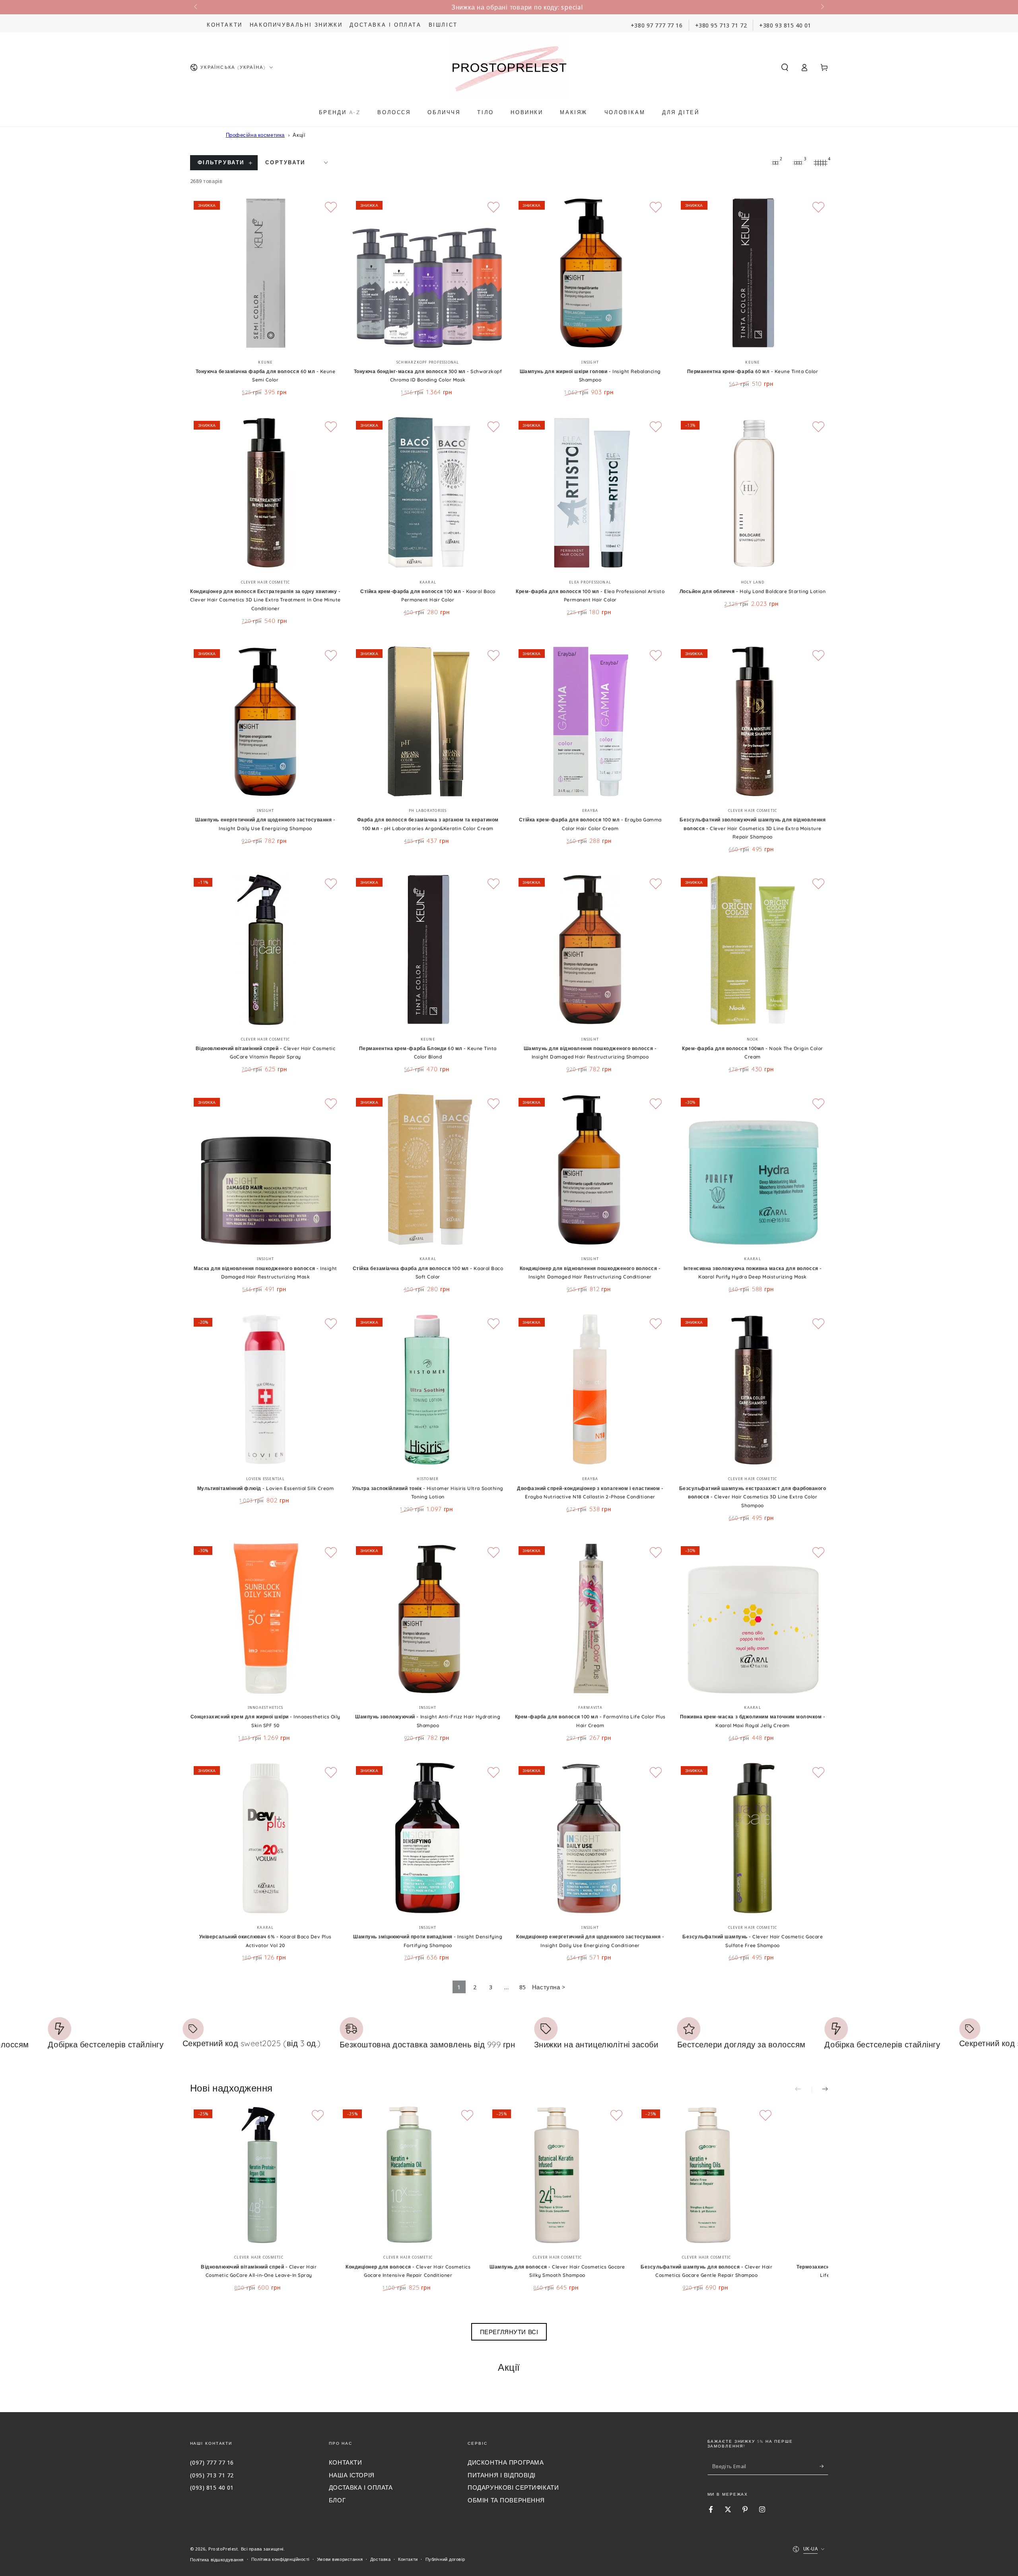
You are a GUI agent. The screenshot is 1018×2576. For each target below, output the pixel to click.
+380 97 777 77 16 (657, 25)
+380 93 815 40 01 (785, 25)
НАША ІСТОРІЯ (352, 2475)
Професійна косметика (255, 135)
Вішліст (443, 25)
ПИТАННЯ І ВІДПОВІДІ (502, 2475)
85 (523, 1987)
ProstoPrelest (223, 2549)
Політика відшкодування (217, 2559)
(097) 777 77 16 (212, 2462)
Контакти (225, 25)
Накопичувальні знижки (296, 25)
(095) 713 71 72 (212, 2475)
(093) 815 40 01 (212, 2487)
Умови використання (340, 2559)
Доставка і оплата (385, 25)
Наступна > (549, 1987)
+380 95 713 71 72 (721, 25)
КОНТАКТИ (346, 2462)
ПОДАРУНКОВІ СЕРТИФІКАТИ (513, 2487)
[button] (785, 68)
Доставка (381, 2559)
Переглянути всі (509, 2332)
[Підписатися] (824, 2466)
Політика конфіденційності (280, 2559)
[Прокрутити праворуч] (822, 7)
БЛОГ (337, 2500)
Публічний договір (445, 2559)
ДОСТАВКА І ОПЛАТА (361, 2487)
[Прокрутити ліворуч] (196, 7)
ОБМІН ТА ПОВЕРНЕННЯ (506, 2500)
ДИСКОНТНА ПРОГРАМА (506, 2462)
